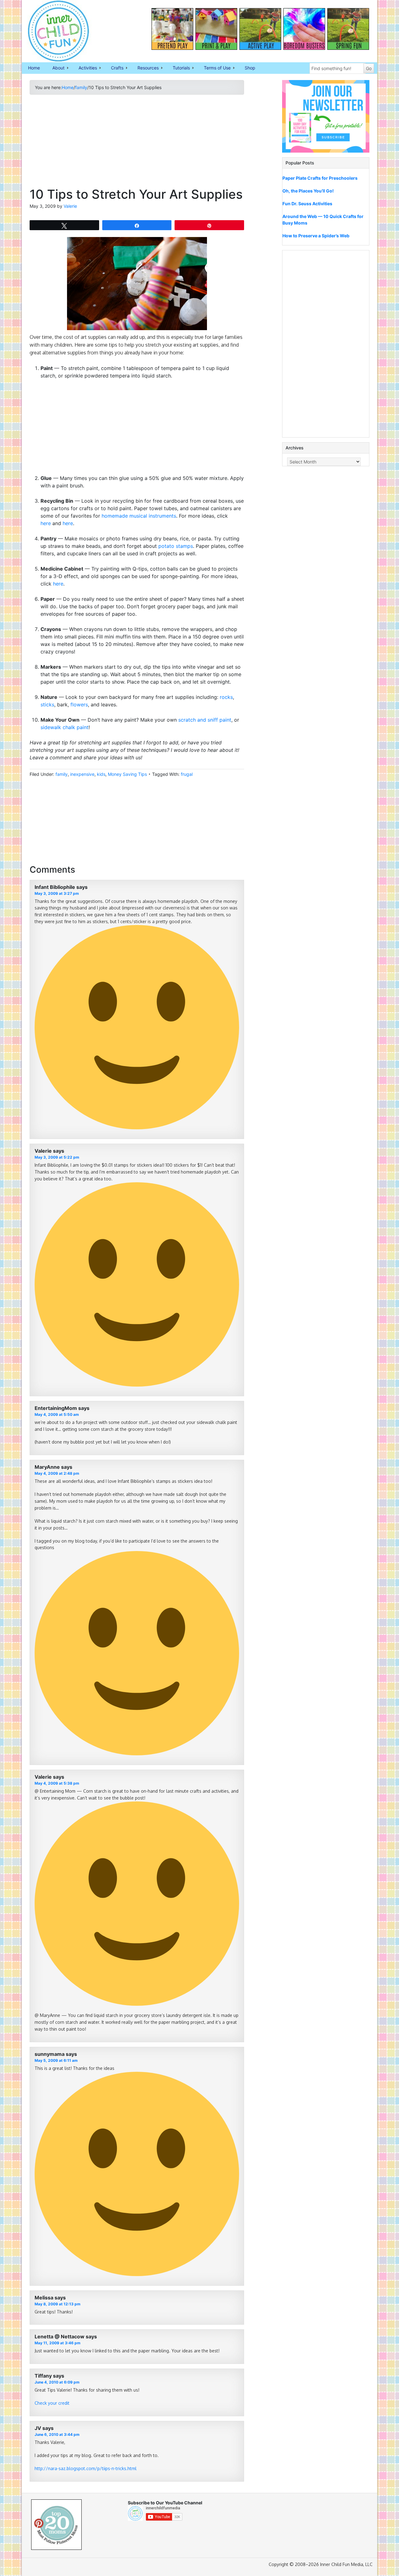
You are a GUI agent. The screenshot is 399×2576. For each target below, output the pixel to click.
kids (101, 774)
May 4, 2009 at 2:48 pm (57, 1473)
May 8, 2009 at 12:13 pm (58, 2304)
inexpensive (82, 774)
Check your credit (52, 2403)
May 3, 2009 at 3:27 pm (57, 893)
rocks (226, 697)
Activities (85, 68)
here (46, 523)
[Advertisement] (137, 143)
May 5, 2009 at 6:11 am (56, 2060)
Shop (250, 68)
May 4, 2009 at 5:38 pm (57, 1783)
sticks (47, 704)
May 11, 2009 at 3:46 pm (58, 2343)
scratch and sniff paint (205, 720)
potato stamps (176, 546)
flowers (79, 704)
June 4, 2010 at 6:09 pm (57, 2382)
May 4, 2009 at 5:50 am (57, 1414)
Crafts (114, 68)
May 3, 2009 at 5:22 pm (57, 1157)
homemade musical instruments (139, 516)
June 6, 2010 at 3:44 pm (57, 2434)
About (55, 68)
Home (34, 68)
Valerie (70, 206)
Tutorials (178, 68)
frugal (187, 774)
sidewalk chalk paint (65, 727)
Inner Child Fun (53, 31)
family (62, 774)
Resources (145, 68)
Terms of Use (214, 68)
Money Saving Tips (127, 774)
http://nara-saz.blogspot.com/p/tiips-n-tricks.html (86, 2468)
